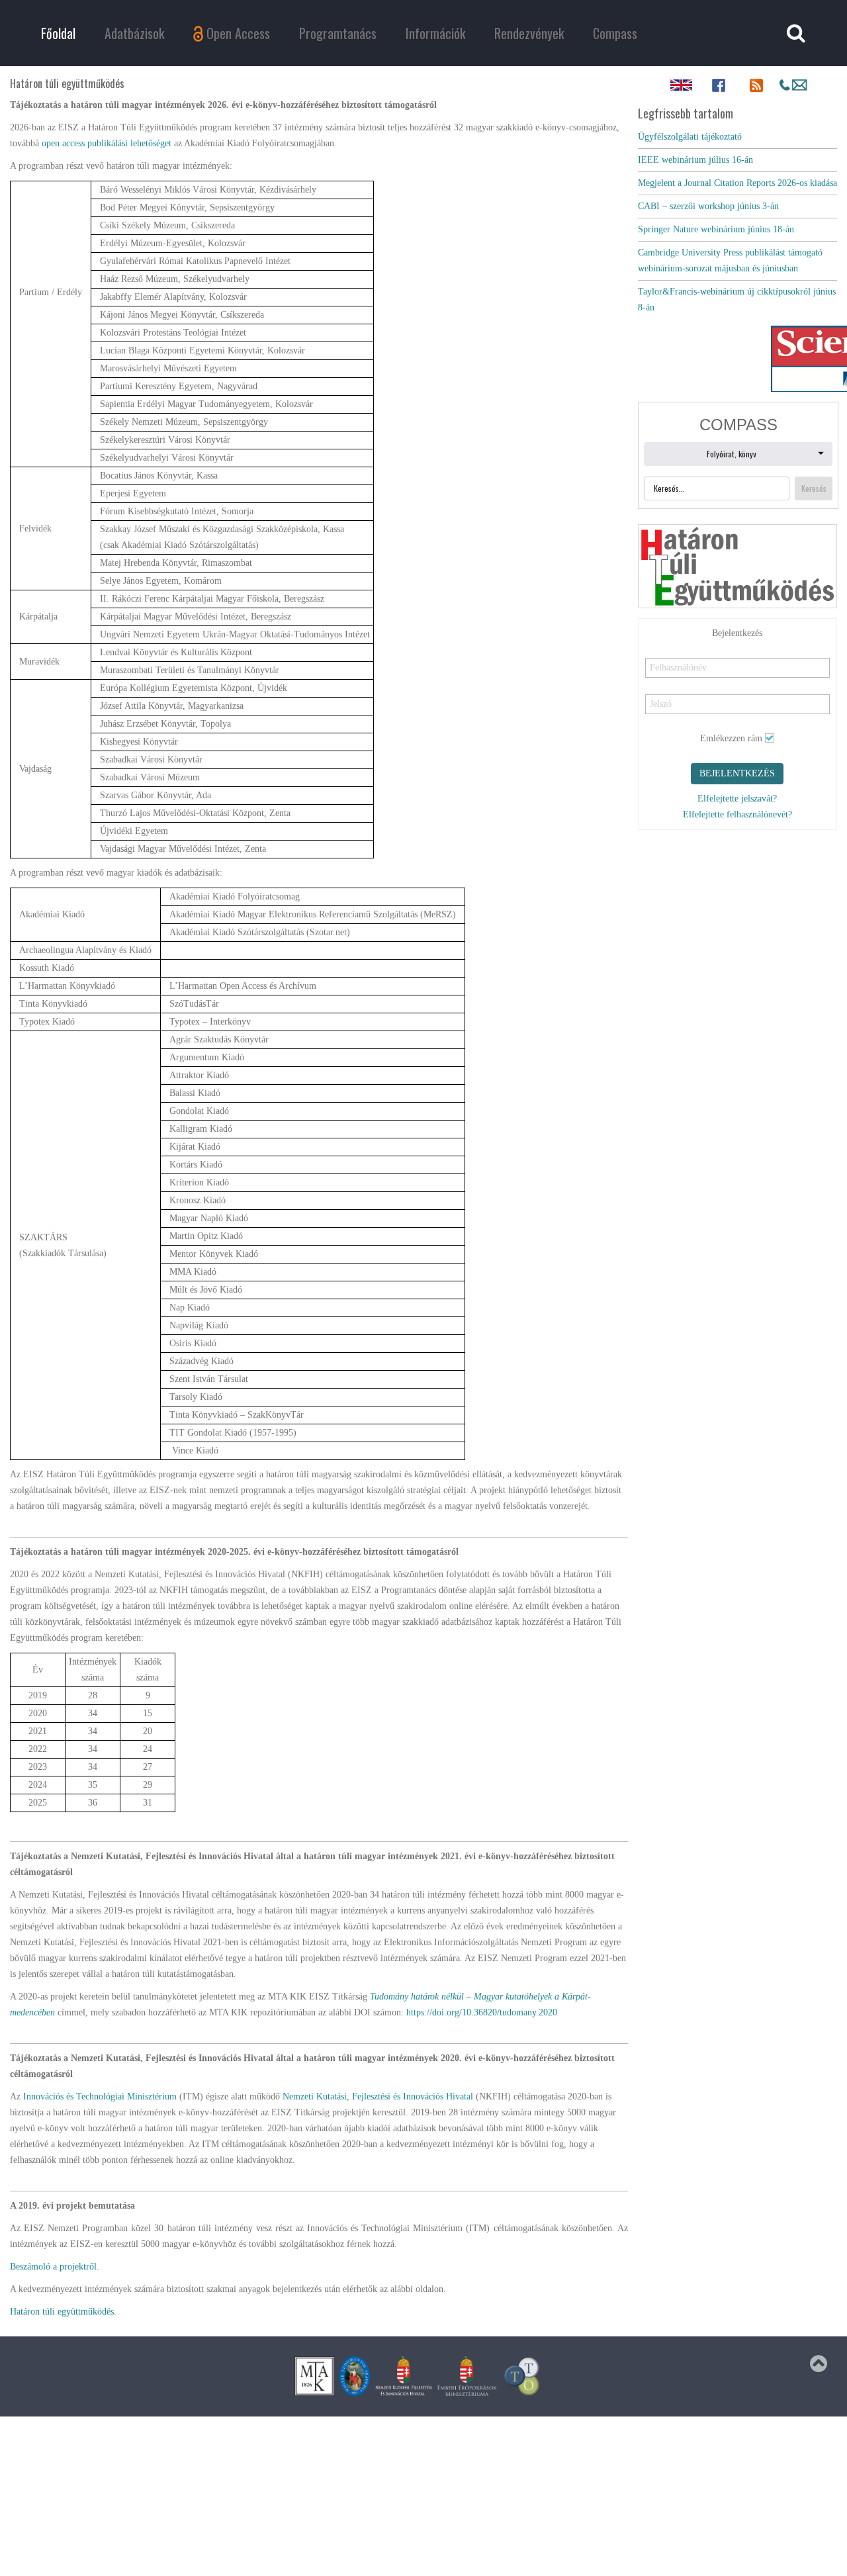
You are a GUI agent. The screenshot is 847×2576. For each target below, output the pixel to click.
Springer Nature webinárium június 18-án (716, 229)
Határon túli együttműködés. (63, 2312)
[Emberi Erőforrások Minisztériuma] (467, 2376)
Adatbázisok (134, 33)
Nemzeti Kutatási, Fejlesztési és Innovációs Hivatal (378, 2096)
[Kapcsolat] (793, 85)
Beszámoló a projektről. (55, 2267)
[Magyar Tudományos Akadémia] (355, 2376)
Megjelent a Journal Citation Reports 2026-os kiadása (737, 183)
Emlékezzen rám (731, 740)
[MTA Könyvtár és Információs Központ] (314, 2376)
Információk (435, 33)
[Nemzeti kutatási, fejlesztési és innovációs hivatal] (404, 2376)
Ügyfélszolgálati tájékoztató (690, 137)
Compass (615, 33)
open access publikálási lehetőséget (107, 143)
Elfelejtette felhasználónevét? (737, 816)
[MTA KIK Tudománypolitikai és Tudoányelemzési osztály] (522, 2376)
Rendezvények (529, 33)
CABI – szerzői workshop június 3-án (708, 206)
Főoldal (58, 33)
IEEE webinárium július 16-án (695, 160)
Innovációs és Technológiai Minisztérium (100, 2096)
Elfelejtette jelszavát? (737, 801)
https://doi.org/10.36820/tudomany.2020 (482, 2012)
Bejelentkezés (737, 775)
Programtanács (338, 33)
